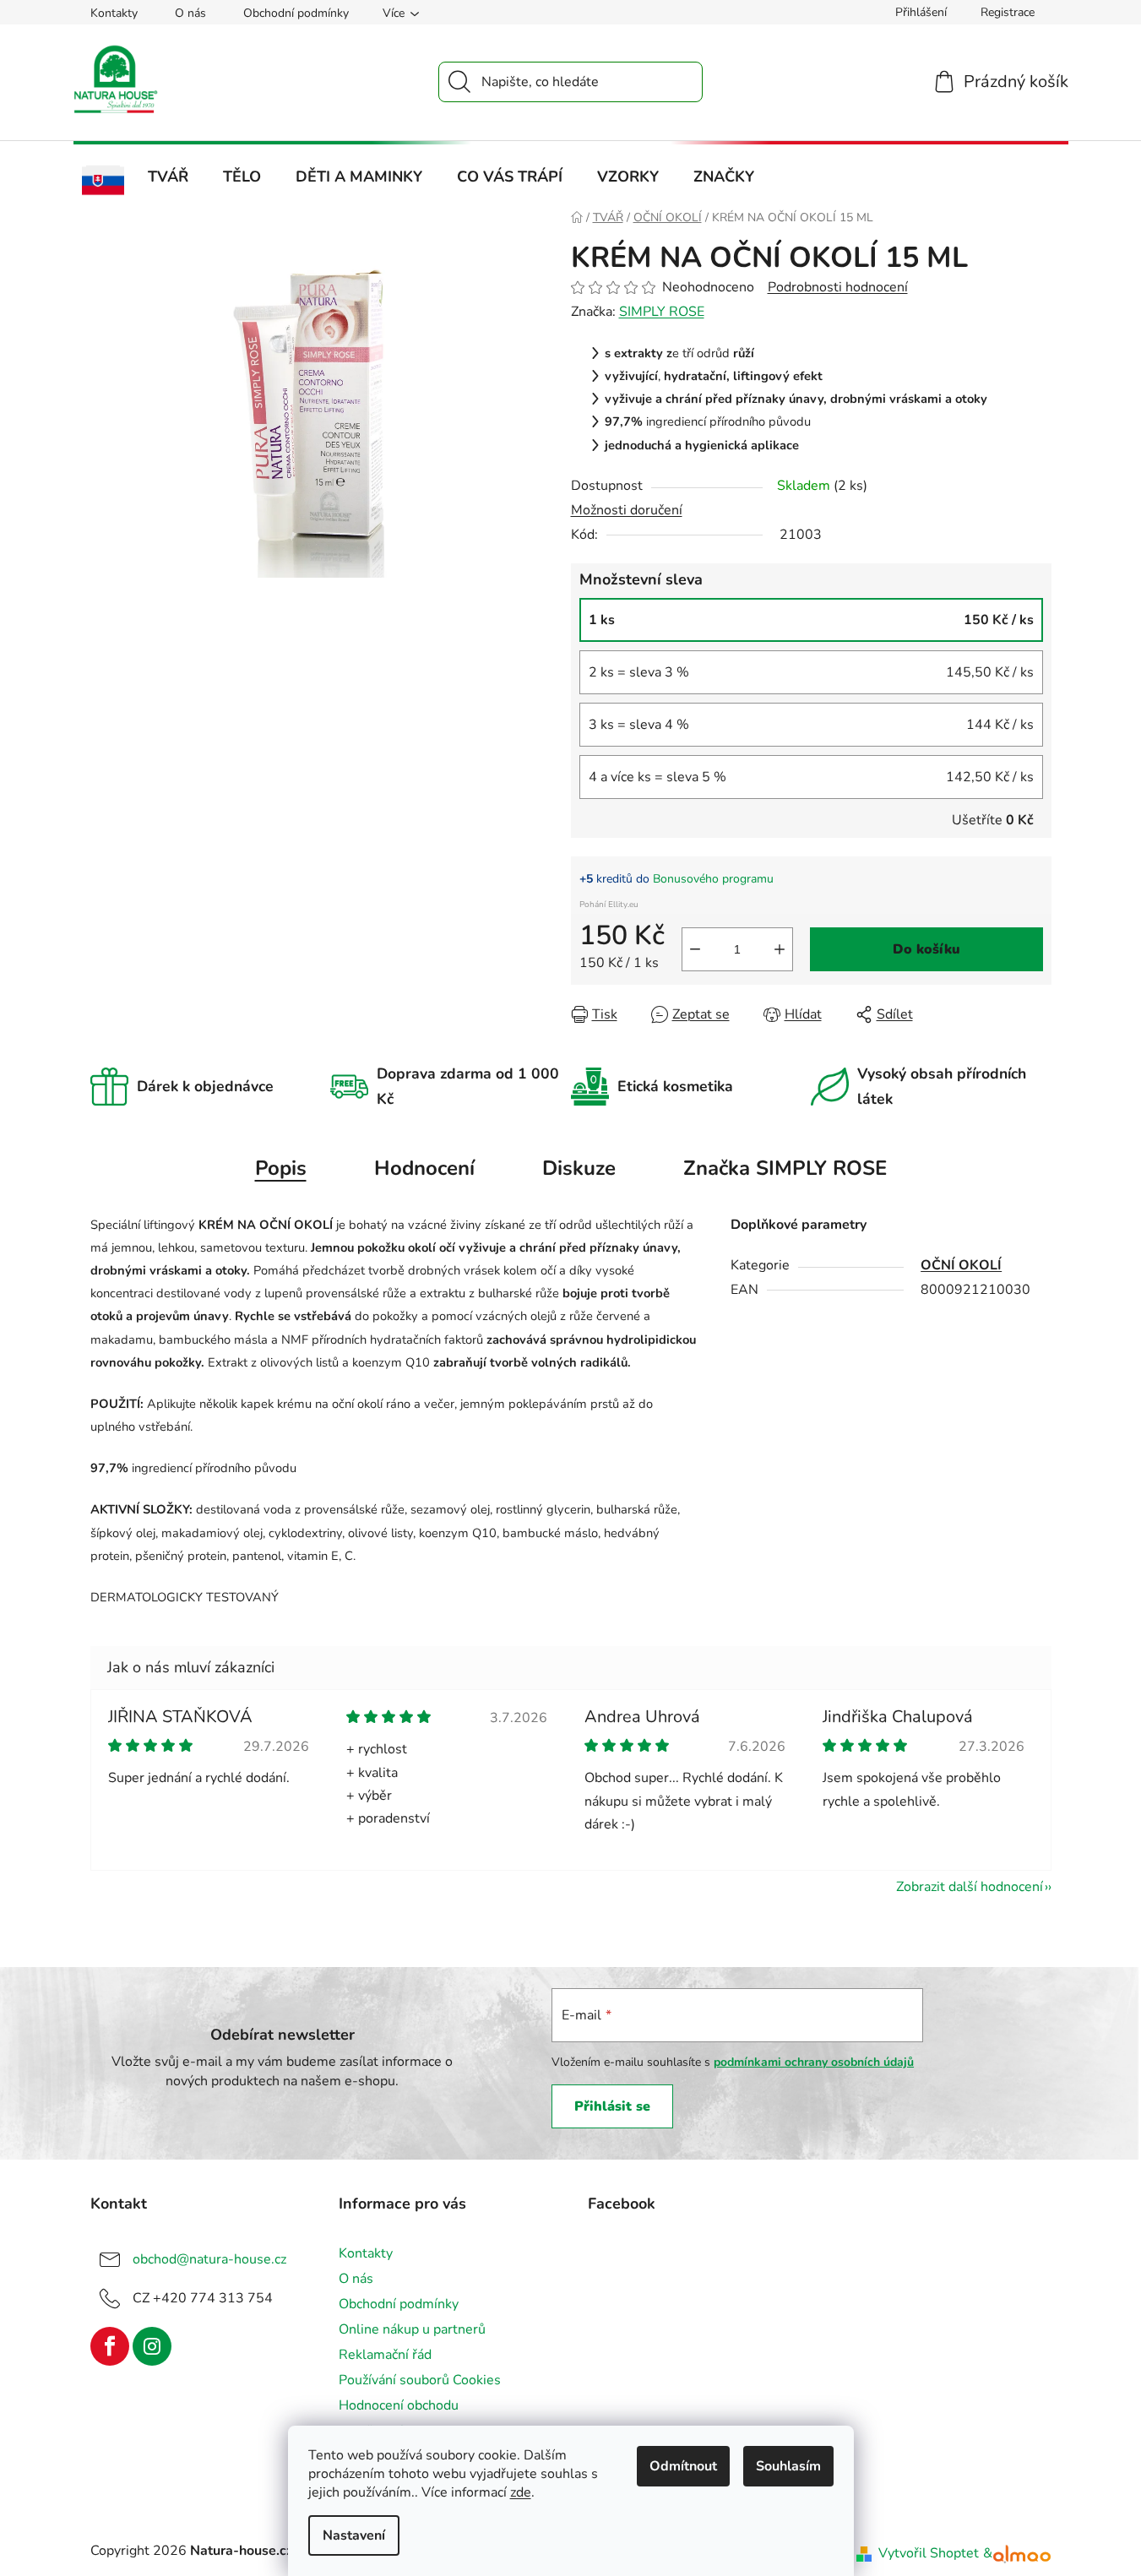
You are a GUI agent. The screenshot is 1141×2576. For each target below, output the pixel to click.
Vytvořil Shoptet (929, 2553)
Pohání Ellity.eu (609, 905)
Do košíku (926, 949)
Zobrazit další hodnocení (970, 1887)
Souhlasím (788, 2466)
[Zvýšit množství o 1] (780, 949)
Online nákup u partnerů (412, 2329)
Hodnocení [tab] (424, 1168)
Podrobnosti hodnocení (838, 287)
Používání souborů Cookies (420, 2380)
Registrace (1008, 12)
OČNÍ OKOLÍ (961, 1265)
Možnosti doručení (627, 510)
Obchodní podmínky (296, 13)
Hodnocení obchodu (399, 2405)
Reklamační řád (385, 2355)
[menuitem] (103, 181)
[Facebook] (110, 2346)
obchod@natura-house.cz (209, 2259)
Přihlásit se (612, 2106)
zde (521, 2492)
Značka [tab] (785, 1168)
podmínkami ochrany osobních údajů (814, 2062)
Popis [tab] (281, 1168)
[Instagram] (152, 2346)
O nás (190, 13)
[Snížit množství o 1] (695, 949)
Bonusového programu (713, 879)
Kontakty (114, 13)
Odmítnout (683, 2466)
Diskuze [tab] (579, 1168)
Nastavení (354, 2535)
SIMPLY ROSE (662, 312)
